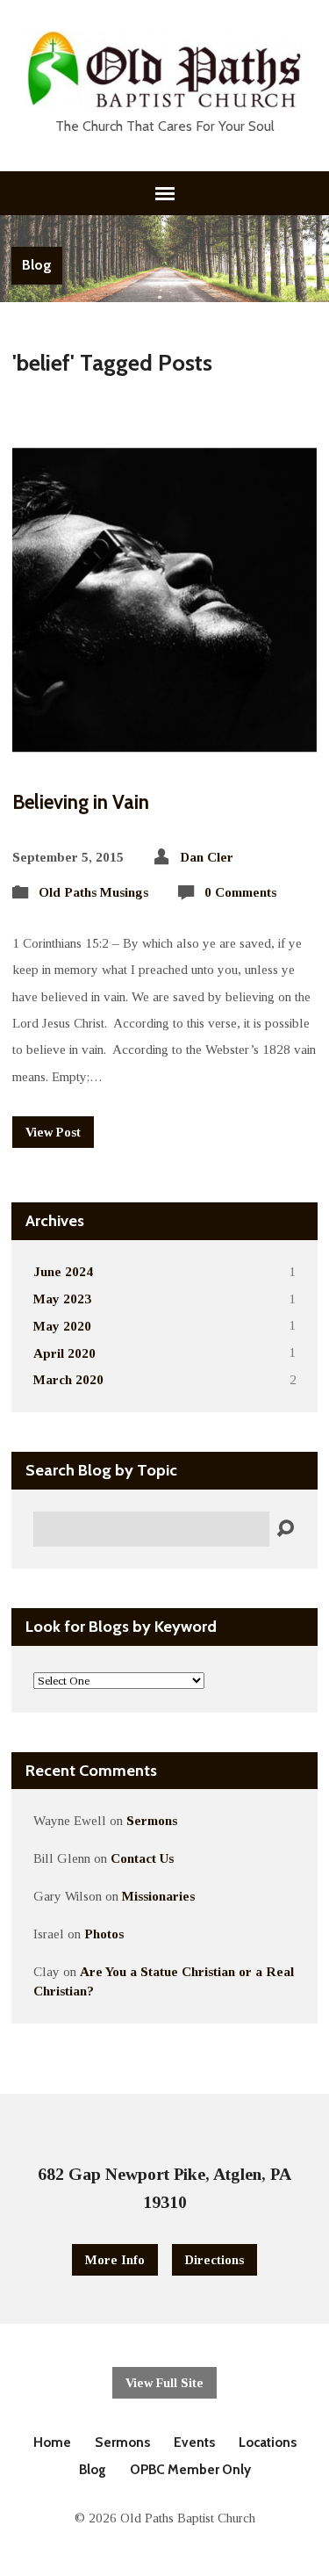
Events (194, 2442)
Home (52, 2442)
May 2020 (62, 1326)
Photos (104, 1934)
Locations (268, 2442)
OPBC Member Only (190, 2469)
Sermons (152, 1820)
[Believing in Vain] (164, 738)
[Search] (285, 1529)
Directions (215, 2260)
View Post (53, 1132)
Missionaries (158, 1896)
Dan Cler (207, 857)
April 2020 (64, 1353)
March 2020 (68, 1379)
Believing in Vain (81, 802)
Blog (37, 265)
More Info (115, 2260)
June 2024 (63, 1271)
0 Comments (240, 892)
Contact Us (142, 1858)
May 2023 (62, 1299)
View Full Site (164, 2383)
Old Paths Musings (93, 892)
